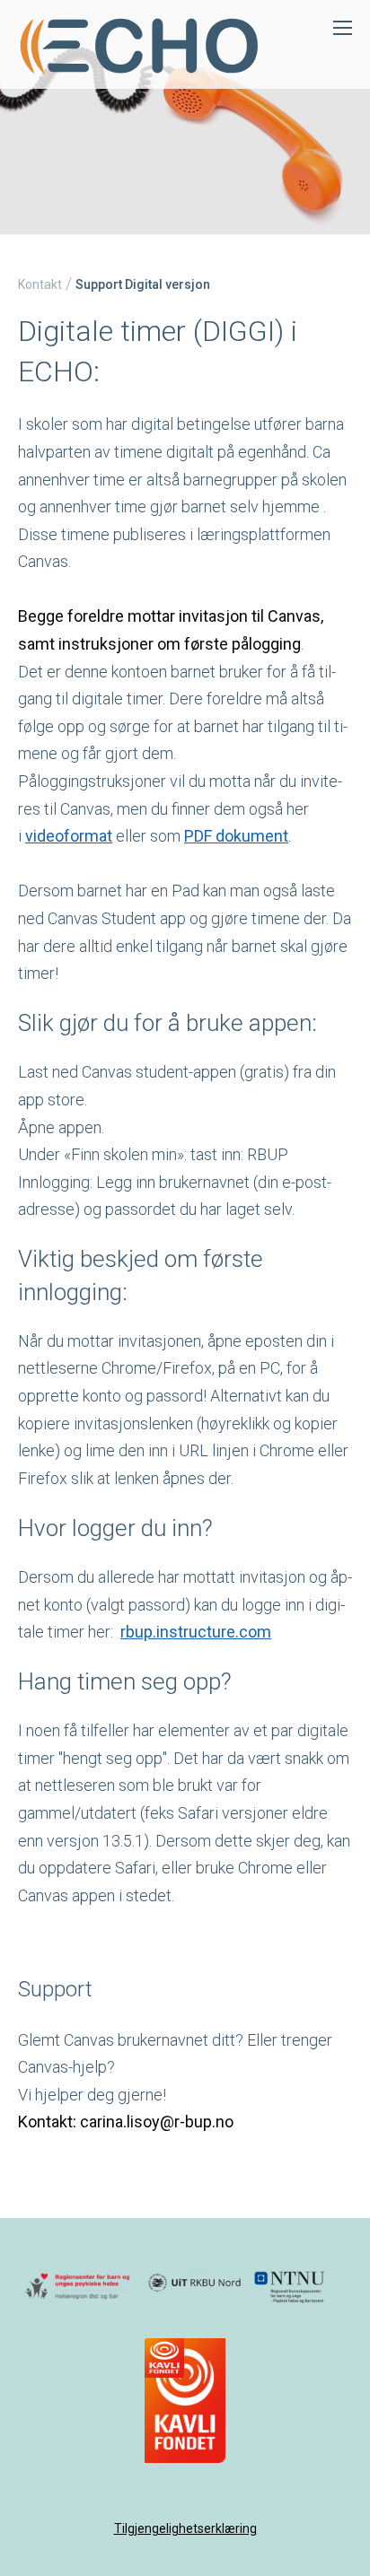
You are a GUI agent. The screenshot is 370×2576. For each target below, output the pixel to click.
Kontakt (40, 284)
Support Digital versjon (143, 284)
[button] (164, 2358)
